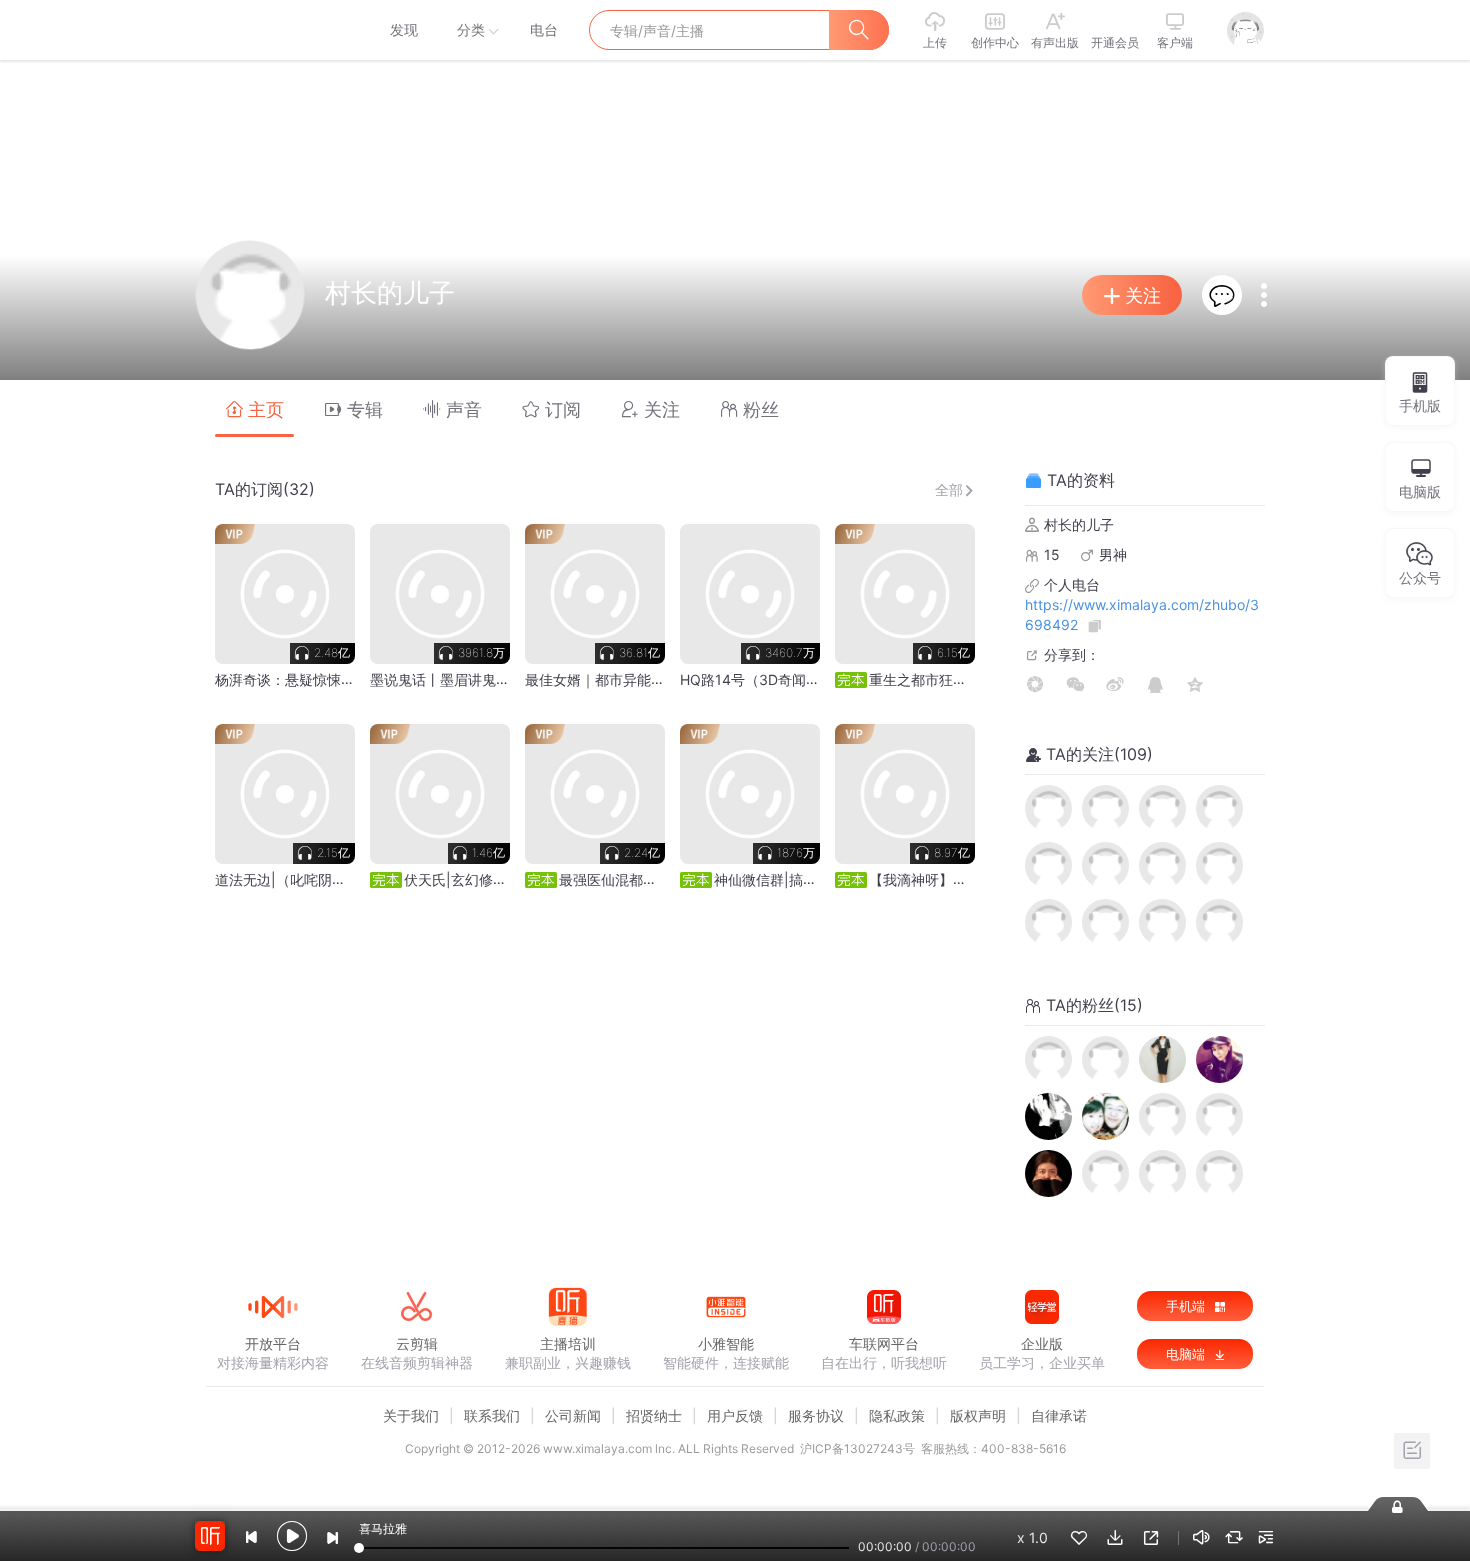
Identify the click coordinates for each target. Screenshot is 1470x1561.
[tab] (254, 408)
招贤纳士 (654, 1415)
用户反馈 (735, 1415)
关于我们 (411, 1415)
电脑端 (1187, 1354)
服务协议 (816, 1415)
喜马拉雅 (272, 30)
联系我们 (492, 1415)
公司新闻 (573, 1415)
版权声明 (978, 1415)
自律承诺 (1059, 1415)
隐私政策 (897, 1415)
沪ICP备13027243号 (857, 1448)
